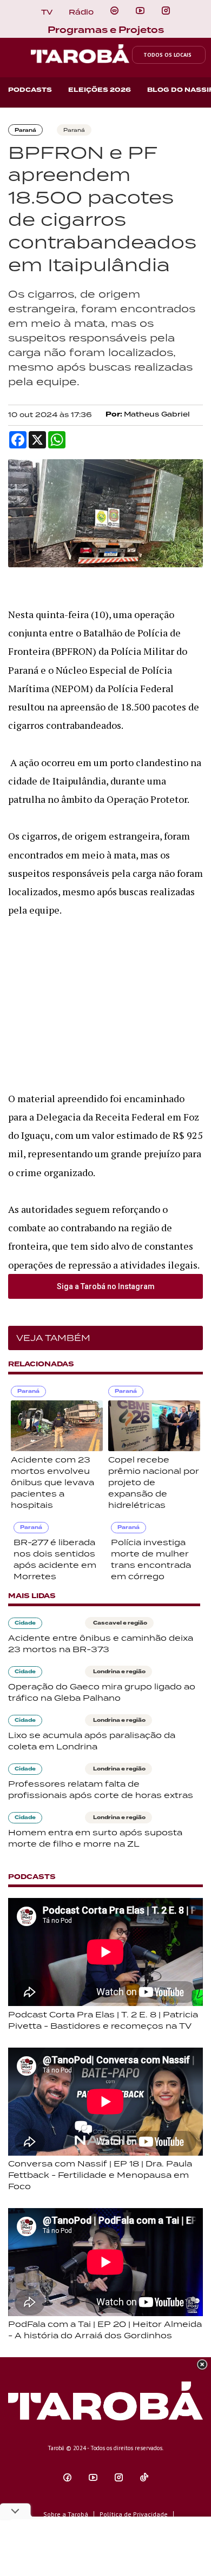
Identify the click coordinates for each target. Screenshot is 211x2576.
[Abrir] (140, 11)
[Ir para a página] (114, 11)
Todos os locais (167, 55)
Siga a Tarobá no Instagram (106, 1286)
